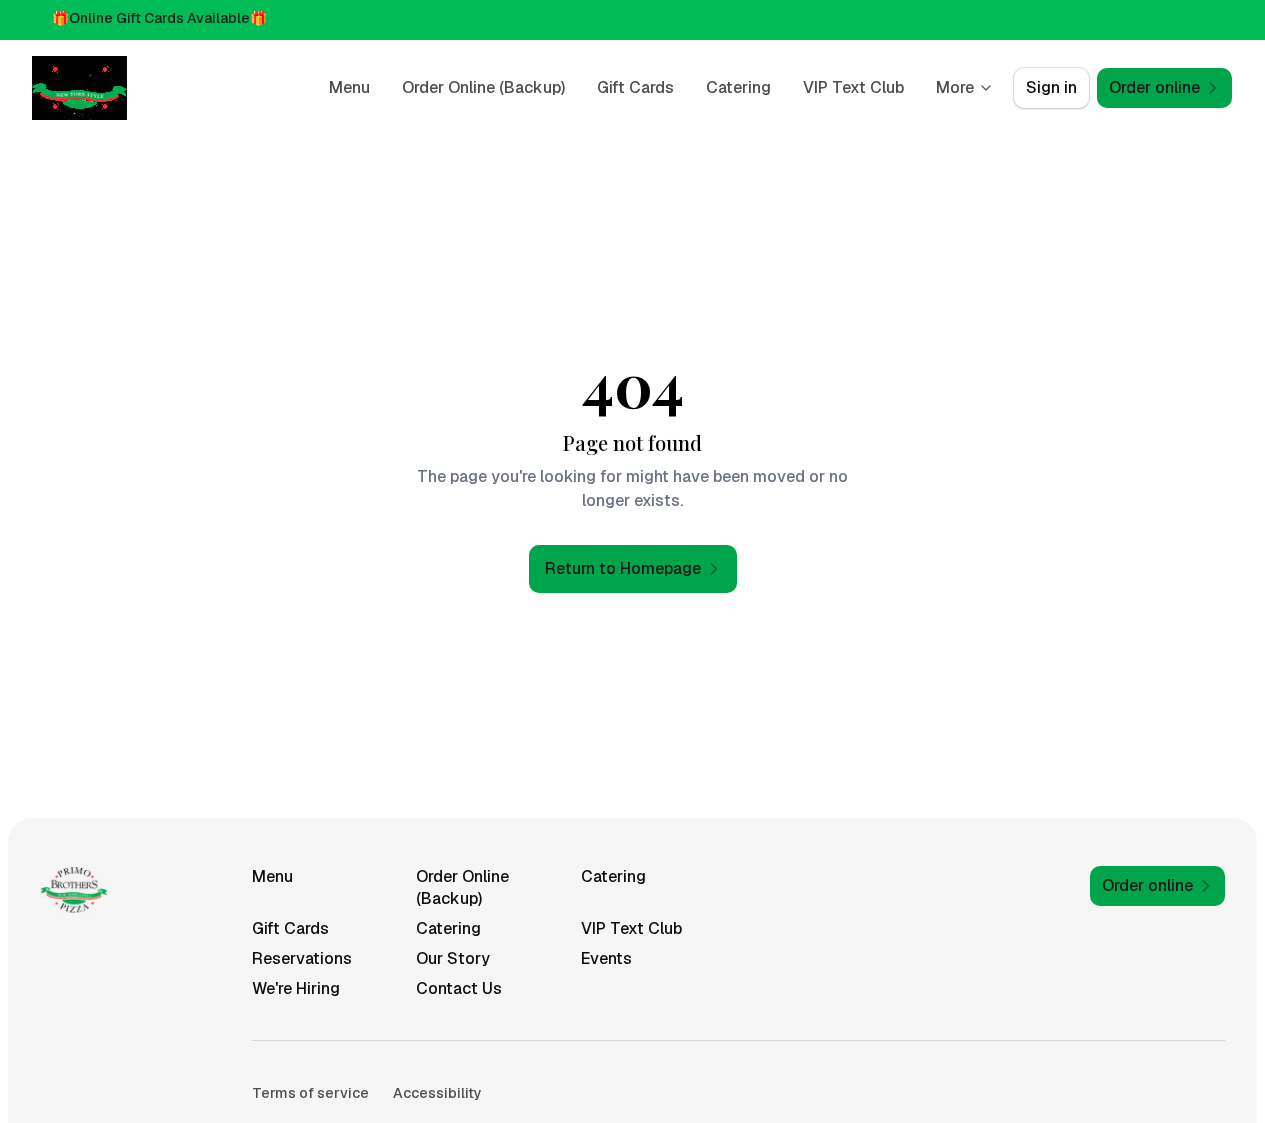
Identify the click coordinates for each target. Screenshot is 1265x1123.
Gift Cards (635, 87)
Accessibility (437, 1093)
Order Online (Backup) (483, 87)
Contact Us (459, 988)
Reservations (302, 958)
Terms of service (310, 1093)
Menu (349, 87)
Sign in (1051, 87)
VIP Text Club (853, 87)
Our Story (453, 958)
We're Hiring (296, 988)
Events (606, 958)
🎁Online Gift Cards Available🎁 (159, 18)
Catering (738, 87)
